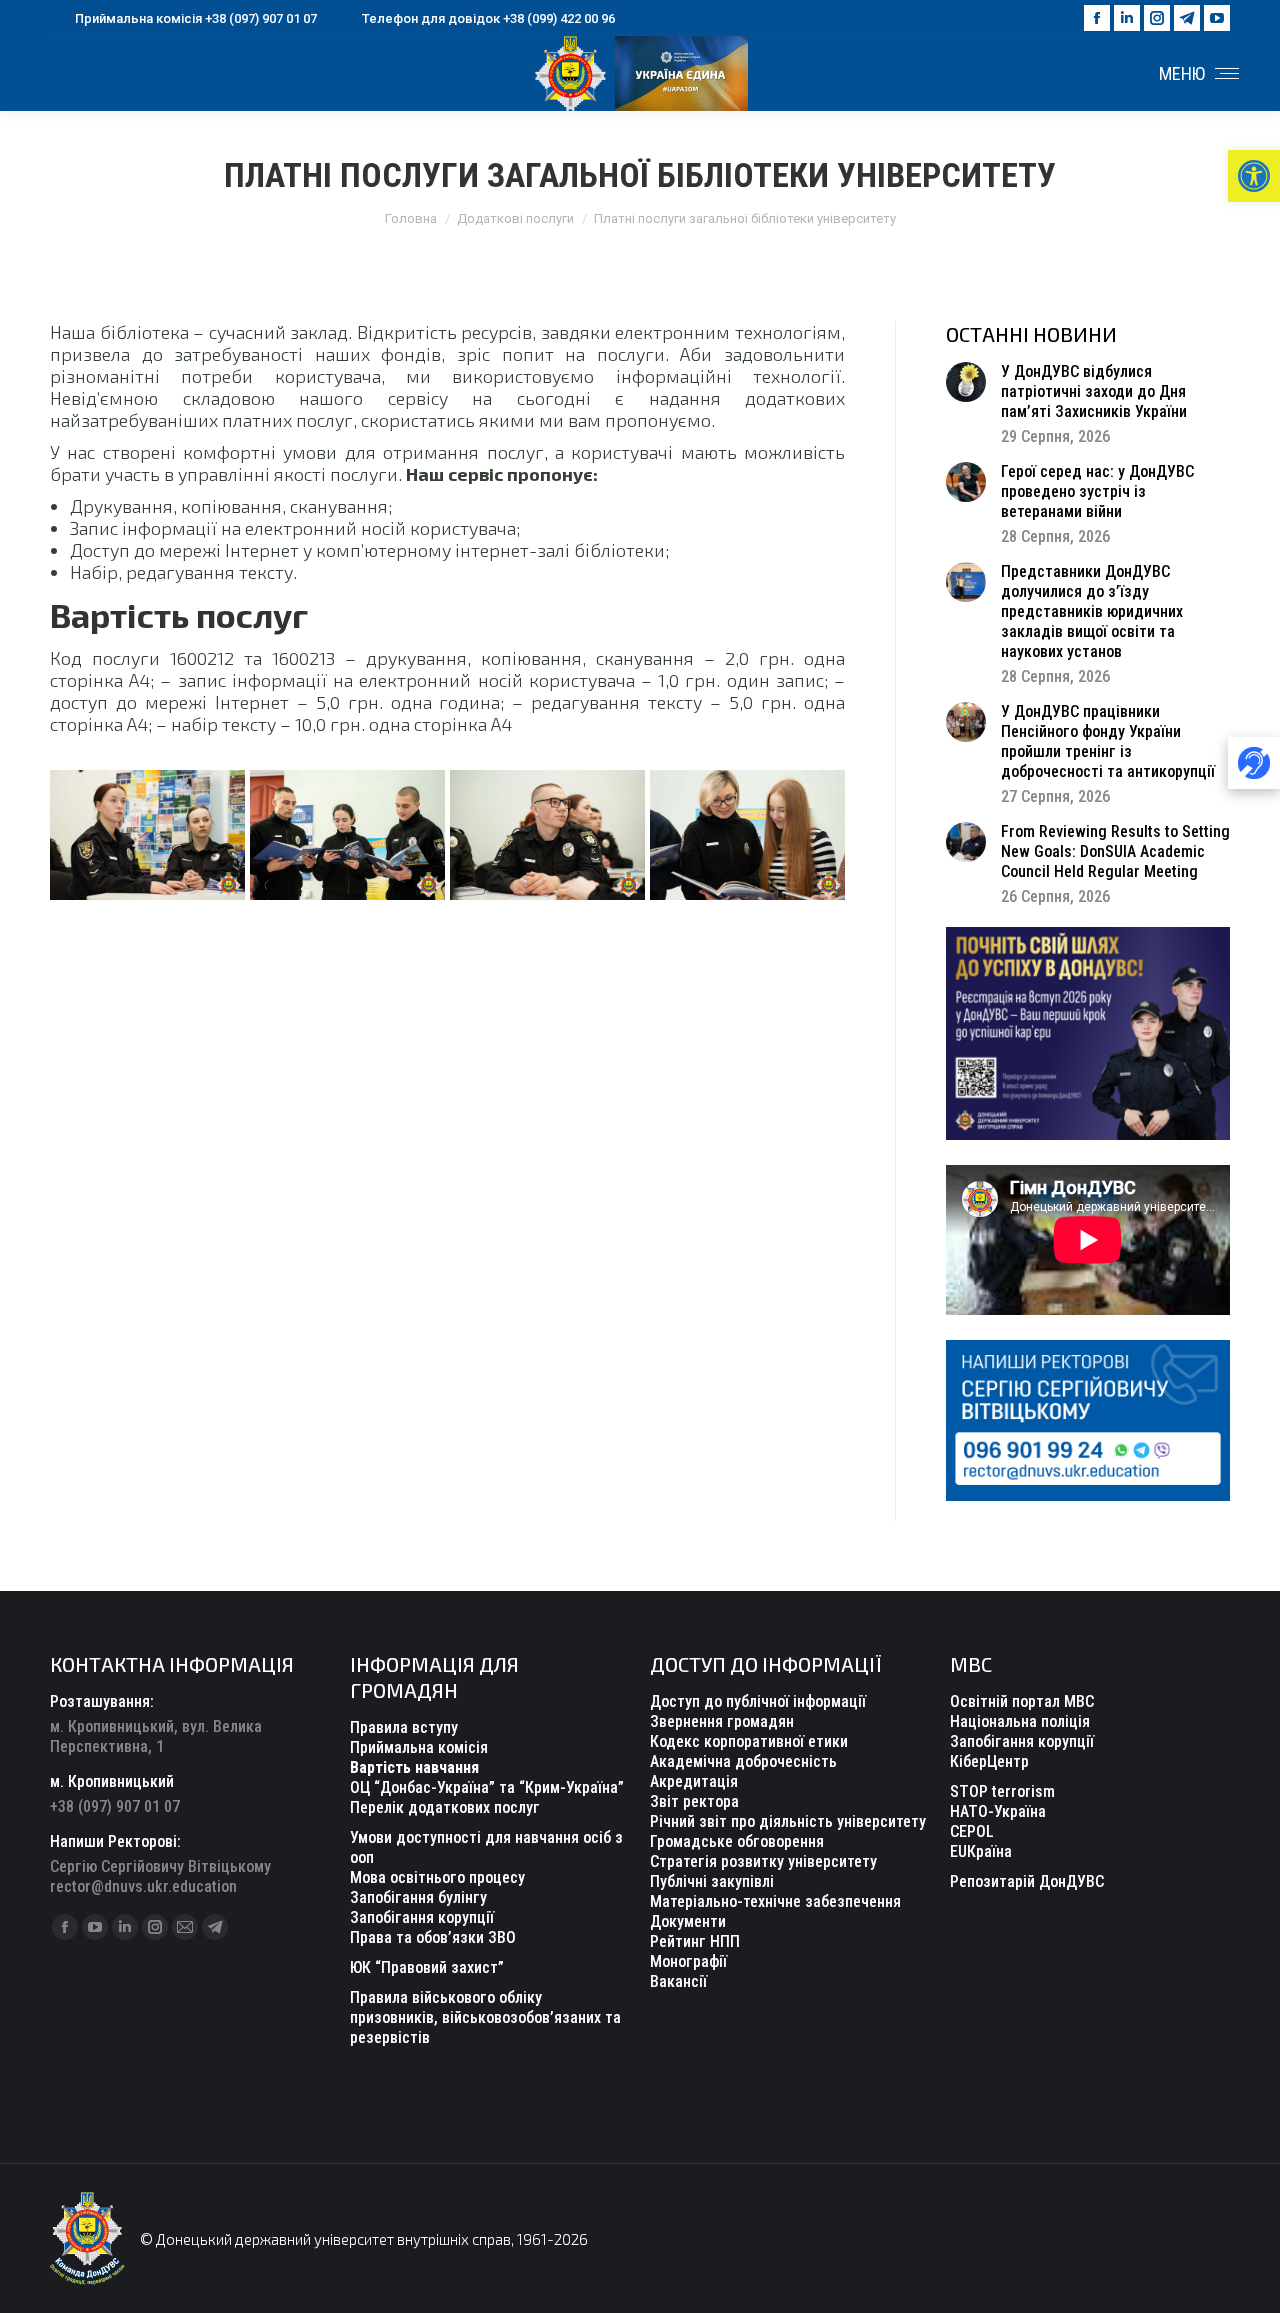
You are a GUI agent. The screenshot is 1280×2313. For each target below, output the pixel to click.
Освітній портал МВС (1022, 1701)
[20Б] (347, 835)
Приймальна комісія (419, 1747)
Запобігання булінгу (418, 1897)
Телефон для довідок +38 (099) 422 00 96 (488, 18)
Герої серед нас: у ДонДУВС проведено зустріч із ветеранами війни (1097, 491)
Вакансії (678, 1981)
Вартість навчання (414, 1767)
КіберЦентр (989, 1761)
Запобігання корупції (422, 1917)
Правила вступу (404, 1727)
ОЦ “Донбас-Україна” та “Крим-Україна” (487, 1787)
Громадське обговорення (737, 1841)
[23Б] (547, 835)
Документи (688, 1921)
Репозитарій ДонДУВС (1027, 1881)
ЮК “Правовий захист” (427, 1967)
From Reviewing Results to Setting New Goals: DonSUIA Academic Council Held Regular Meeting (1115, 851)
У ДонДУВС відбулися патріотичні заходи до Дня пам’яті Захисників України (1094, 391)
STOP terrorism (1002, 1791)
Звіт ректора (694, 1801)
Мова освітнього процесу (437, 1877)
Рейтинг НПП (695, 1941)
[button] (1254, 176)
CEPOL (972, 1831)
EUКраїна (981, 1851)
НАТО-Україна (998, 1811)
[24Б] (147, 835)
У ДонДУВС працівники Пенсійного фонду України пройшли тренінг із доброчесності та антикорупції (1108, 741)
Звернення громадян (722, 1721)
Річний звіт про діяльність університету (788, 1821)
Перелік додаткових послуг (445, 1807)
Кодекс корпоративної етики (749, 1741)
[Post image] (966, 382)
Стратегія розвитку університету (763, 1861)
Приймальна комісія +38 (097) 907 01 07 (196, 18)
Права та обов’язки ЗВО (433, 1937)
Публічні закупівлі (712, 1881)
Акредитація (694, 1781)
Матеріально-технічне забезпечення (775, 1901)
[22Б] (747, 835)
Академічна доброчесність (743, 1761)
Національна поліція (1020, 1721)
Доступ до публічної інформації (758, 1701)
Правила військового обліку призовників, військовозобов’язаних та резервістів (485, 2017)
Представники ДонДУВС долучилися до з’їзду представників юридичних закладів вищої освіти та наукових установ (1092, 611)
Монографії (688, 1961)
